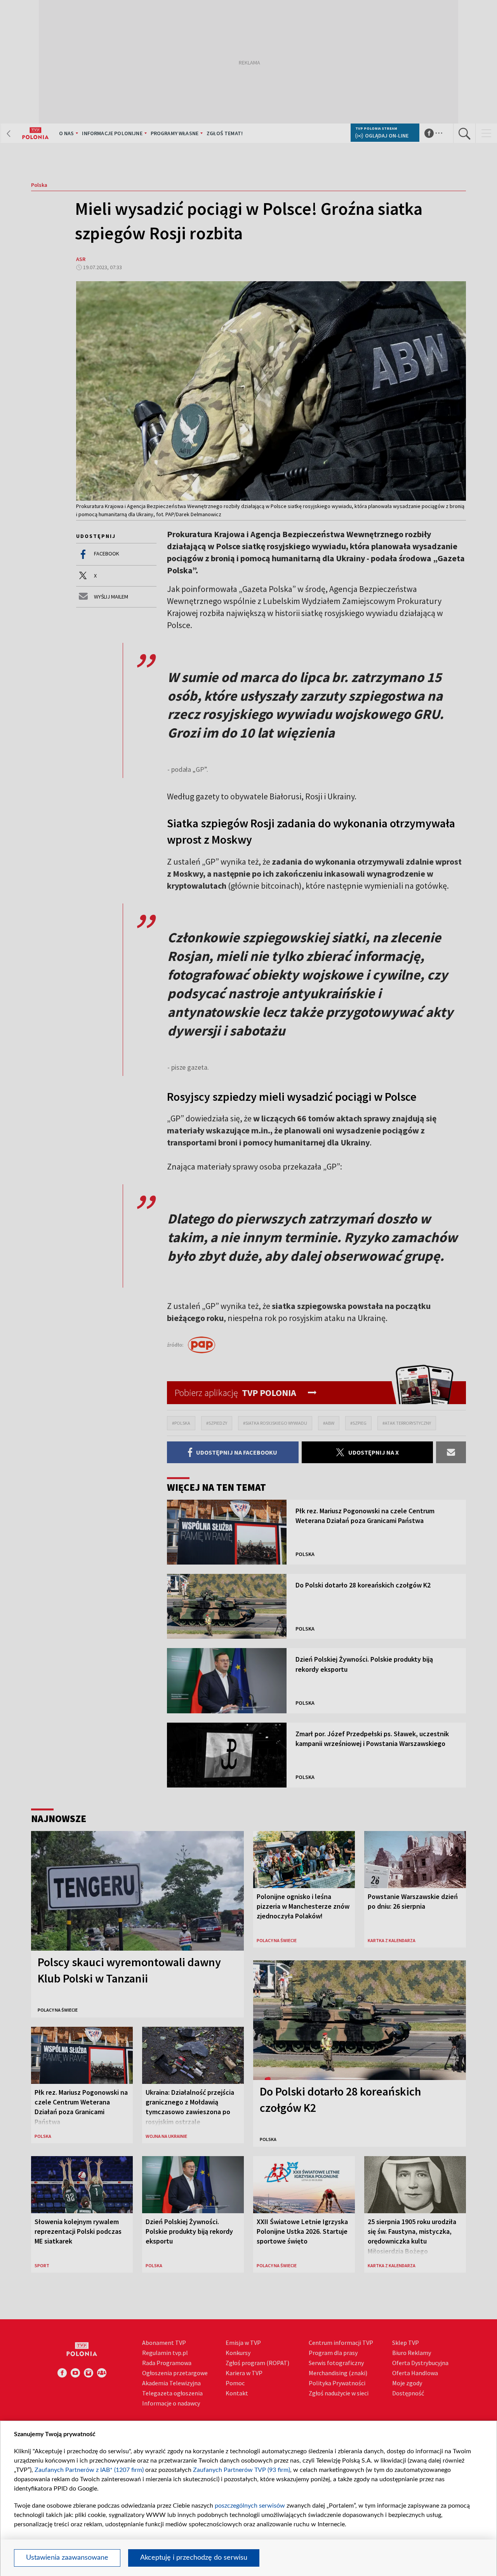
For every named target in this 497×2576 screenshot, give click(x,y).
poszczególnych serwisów (250, 2506)
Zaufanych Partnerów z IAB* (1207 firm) (89, 2470)
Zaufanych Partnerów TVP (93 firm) (242, 2470)
